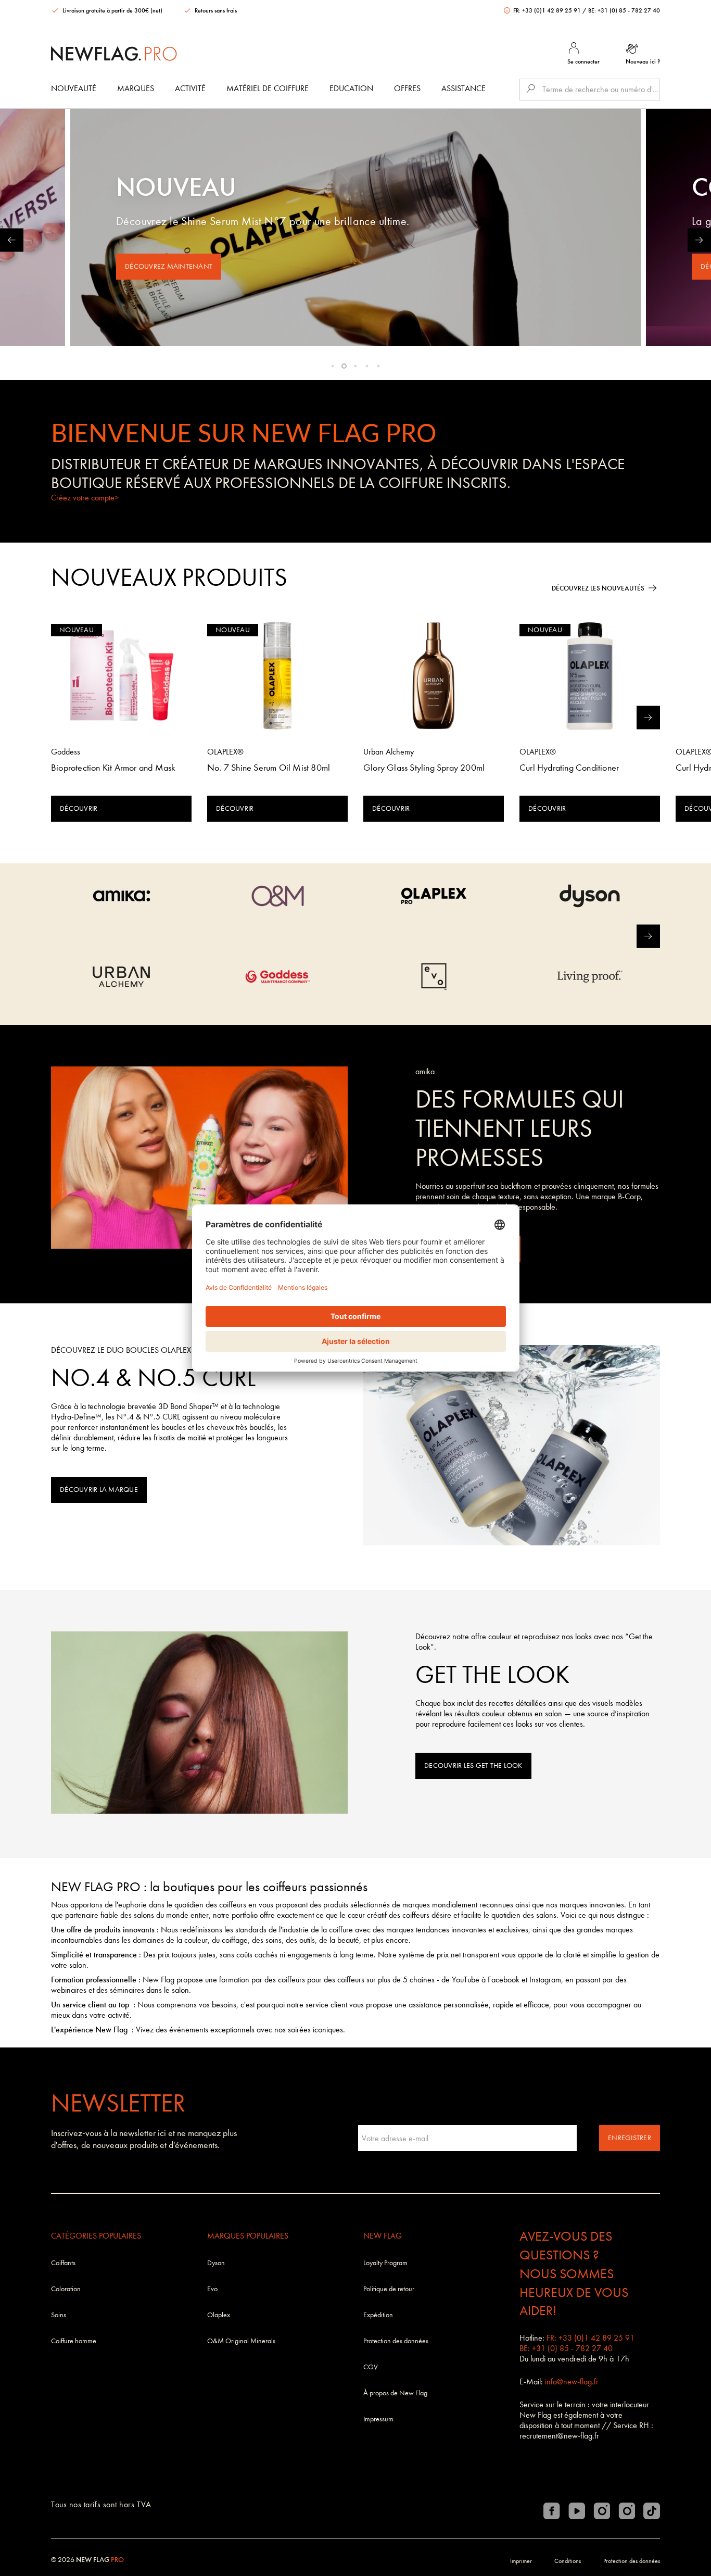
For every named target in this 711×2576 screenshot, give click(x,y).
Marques (136, 88)
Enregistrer (630, 2138)
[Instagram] (602, 2511)
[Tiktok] (652, 2511)
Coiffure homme (74, 2341)
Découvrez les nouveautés (598, 588)
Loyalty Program (385, 2263)
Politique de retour (389, 2289)
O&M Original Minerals (241, 2341)
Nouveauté (74, 88)
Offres (407, 88)
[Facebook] (552, 2511)
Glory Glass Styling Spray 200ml (424, 768)
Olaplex (219, 2315)
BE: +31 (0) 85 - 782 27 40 (624, 10)
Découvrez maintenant (169, 266)
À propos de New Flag (395, 2393)
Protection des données (396, 2341)
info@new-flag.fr (572, 2382)
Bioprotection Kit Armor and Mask (113, 768)
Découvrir (79, 808)
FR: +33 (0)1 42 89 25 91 (547, 10)
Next (699, 240)
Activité (190, 88)
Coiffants (63, 2263)
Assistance (464, 88)
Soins (59, 2315)
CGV (371, 2367)
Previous (12, 240)
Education (351, 88)
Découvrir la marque (99, 1490)
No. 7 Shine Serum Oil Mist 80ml (269, 768)
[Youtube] (577, 2511)
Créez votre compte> (85, 498)
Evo (212, 2289)
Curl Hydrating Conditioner (569, 768)
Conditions (568, 2561)
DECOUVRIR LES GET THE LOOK (473, 1765)
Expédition (378, 2315)
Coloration (66, 2289)
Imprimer (521, 2561)
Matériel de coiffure (268, 88)
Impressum (378, 2419)
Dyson (216, 2263)
